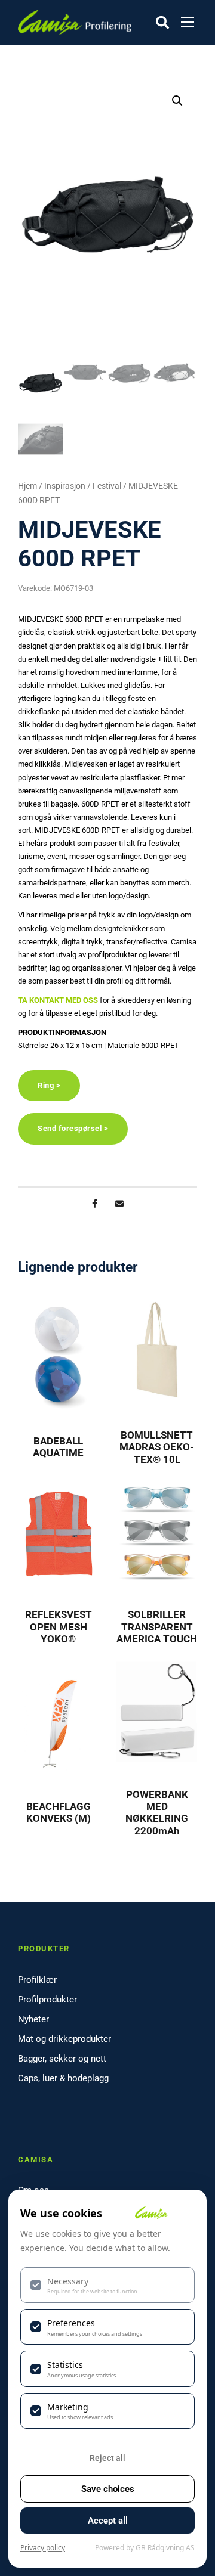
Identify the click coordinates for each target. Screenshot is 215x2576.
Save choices (108, 2489)
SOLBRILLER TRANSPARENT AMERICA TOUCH (157, 1627)
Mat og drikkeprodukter (64, 2039)
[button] (177, 101)
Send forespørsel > (73, 1128)
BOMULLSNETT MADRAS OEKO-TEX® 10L (157, 1447)
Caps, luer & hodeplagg (63, 2078)
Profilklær (37, 1980)
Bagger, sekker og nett (62, 2059)
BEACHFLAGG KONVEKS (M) (59, 1812)
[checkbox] (107, 2285)
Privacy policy (43, 2548)
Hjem (27, 486)
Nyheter (33, 2019)
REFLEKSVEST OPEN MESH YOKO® (59, 1627)
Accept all (108, 2521)
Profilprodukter (47, 2000)
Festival (107, 486)
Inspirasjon (65, 486)
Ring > (49, 1085)
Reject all (107, 2458)
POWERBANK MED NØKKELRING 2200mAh (157, 1813)
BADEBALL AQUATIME (58, 1447)
